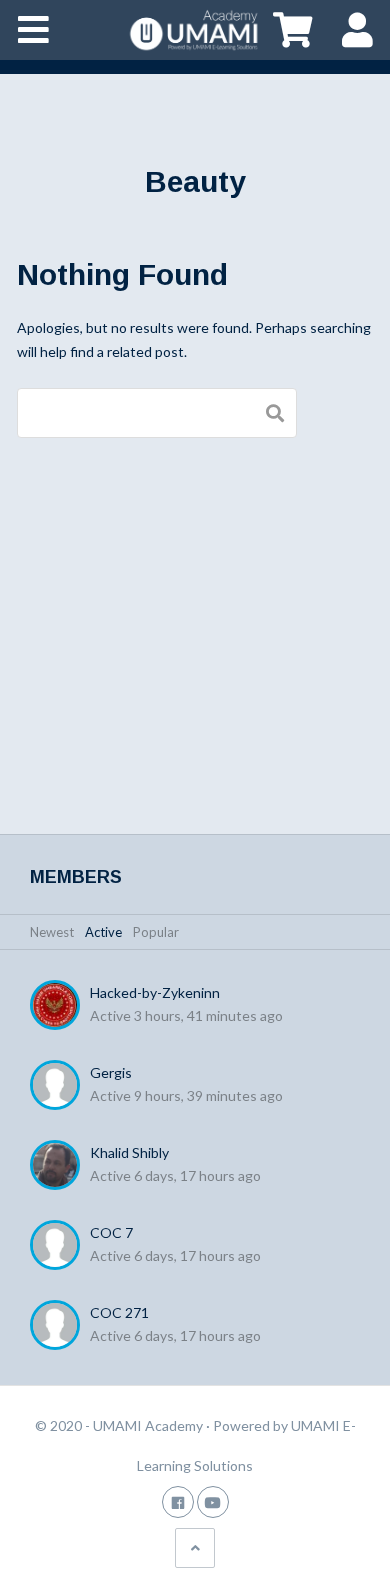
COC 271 (119, 1312)
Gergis (111, 1072)
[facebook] (178, 1501)
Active (103, 932)
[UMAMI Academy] (195, 30)
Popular (156, 932)
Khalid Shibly (129, 1152)
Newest (52, 932)
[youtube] (213, 1501)
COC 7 (111, 1232)
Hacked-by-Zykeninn (155, 992)
